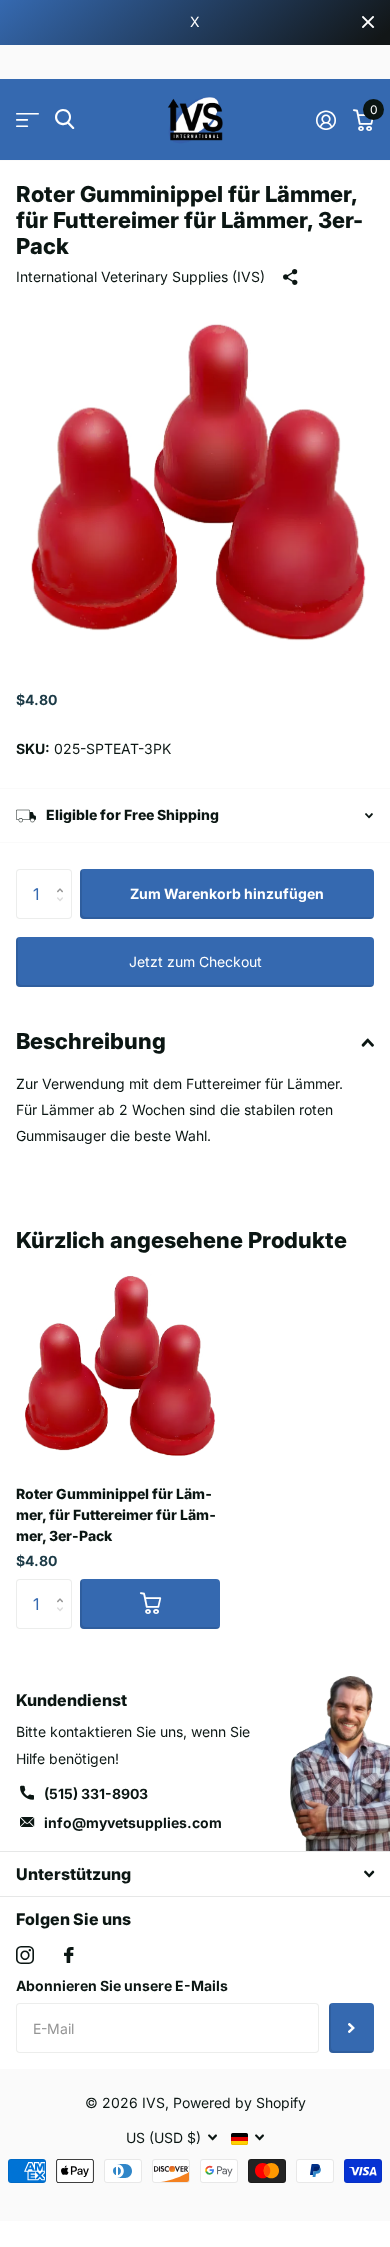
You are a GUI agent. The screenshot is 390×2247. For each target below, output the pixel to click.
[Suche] (64, 119)
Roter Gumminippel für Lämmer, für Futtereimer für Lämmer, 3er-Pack (116, 1515)
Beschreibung (91, 1041)
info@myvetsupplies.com (133, 1822)
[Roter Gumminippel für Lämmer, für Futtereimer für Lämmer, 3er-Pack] (118, 1367)
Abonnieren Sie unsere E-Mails (122, 1985)
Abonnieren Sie (351, 2028)
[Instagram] (25, 1955)
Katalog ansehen (27, 119)
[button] (64, 876)
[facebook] (69, 1955)
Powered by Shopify (239, 2102)
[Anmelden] (325, 120)
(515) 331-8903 (96, 1793)
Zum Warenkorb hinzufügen (227, 893)
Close (368, 22)
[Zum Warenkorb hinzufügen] (150, 1604)
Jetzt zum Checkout (195, 961)
